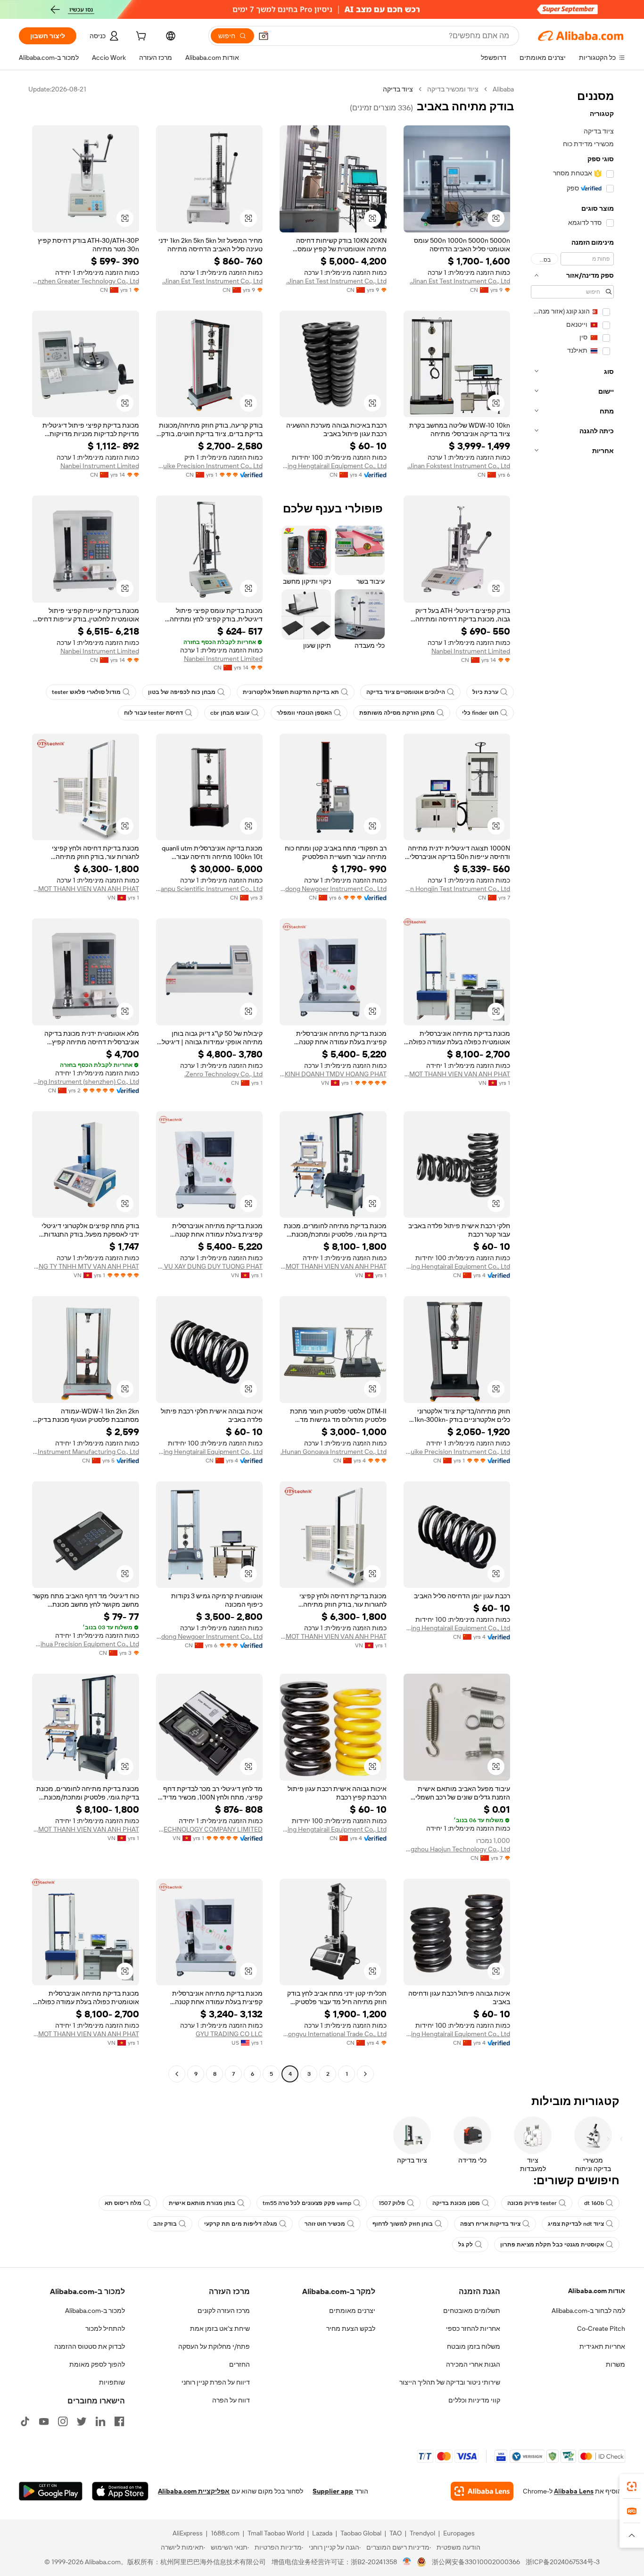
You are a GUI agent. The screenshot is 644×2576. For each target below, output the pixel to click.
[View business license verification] (407, 2562)
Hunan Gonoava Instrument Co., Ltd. (334, 1452)
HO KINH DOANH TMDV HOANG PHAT (333, 1074)
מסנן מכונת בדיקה (456, 2203)
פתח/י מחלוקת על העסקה (214, 2346)
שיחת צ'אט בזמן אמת (220, 2328)
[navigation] (572, 1083)
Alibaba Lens (574, 2491)
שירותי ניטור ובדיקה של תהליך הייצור (450, 2382)
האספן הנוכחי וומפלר (304, 713)
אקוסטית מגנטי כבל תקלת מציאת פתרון (552, 2245)
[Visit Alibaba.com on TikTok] (25, 2421)
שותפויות (112, 2382)
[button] (264, 36)
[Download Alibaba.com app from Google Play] (51, 2491)
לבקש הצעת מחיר (351, 2328)
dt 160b (594, 2203)
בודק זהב (165, 2224)
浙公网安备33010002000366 (476, 2562)
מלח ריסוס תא (123, 2203)
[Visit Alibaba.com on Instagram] (63, 2421)
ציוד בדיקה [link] (398, 89)
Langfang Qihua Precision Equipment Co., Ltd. (86, 1644)
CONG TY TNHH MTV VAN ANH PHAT (86, 1266)
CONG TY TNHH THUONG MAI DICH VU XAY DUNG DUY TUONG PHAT (210, 1266)
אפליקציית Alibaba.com (194, 2491)
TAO (396, 2533)
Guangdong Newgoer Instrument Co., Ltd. (333, 889)
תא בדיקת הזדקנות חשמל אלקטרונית (291, 692)
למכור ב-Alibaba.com (95, 2311)
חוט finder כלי (480, 713)
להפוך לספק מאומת (97, 2364)
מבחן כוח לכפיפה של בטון (182, 692)
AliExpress (188, 2533)
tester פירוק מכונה (532, 2203)
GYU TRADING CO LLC (229, 2034)
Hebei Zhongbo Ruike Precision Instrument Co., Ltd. (210, 466)
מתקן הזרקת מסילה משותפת (397, 713)
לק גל (466, 2245)
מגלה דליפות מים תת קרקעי (241, 2224)
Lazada (322, 2533)
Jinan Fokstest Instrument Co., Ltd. (459, 466)
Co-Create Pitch (601, 2328)
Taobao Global (361, 2533)
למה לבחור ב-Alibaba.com (588, 2311)
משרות (615, 2364)
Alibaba (503, 89)
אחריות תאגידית (602, 2346)
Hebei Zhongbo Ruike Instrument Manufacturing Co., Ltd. (86, 1452)
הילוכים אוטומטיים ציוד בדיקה (406, 692)
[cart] (140, 37)
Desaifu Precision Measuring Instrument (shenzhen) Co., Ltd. (86, 1082)
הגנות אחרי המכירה (473, 2364)
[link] (632, 2486)
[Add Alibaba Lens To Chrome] (482, 2491)
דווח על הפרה (231, 2400)
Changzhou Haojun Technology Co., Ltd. (457, 1849)
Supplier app (333, 2491)
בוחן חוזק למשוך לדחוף (403, 2224)
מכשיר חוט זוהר (325, 2224)
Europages (459, 2533)
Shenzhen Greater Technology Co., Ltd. (86, 281)
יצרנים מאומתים (352, 2311)
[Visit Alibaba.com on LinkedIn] (100, 2421)
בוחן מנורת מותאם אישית (202, 2203)
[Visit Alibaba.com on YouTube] (44, 2421)
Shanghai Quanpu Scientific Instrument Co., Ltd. (210, 889)
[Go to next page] (177, 2074)
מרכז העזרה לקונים (224, 2311)
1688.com (225, 2533)
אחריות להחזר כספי (473, 2328)
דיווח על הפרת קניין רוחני (216, 2382)
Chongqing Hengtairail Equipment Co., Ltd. (333, 466)
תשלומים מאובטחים (472, 2311)
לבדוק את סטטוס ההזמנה (90, 2346)
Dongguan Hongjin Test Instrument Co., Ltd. (457, 889)
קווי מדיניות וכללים (474, 2400)
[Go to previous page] (365, 2074)
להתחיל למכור (105, 2328)
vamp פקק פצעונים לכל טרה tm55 (307, 2203)
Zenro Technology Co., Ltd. (223, 1074)
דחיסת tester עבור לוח (153, 713)
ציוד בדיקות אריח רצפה (490, 2224)
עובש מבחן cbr (230, 713)
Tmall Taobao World (276, 2533)
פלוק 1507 (392, 2203)
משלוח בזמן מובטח (474, 2346)
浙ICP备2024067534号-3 (563, 2562)
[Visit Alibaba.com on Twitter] (82, 2421)
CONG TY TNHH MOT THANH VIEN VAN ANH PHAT (86, 889)
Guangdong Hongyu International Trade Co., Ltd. (333, 2034)
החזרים (239, 2364)
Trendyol (422, 2533)
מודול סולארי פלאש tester (86, 692)
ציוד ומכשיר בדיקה (453, 89)
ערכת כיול (485, 692)
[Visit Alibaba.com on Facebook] (119, 2421)
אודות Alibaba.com (597, 2291)
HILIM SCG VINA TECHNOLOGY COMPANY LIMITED (210, 1829)
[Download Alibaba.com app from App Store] (120, 2491)
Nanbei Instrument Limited (100, 466)
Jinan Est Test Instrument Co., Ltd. (460, 281)
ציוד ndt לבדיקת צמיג (576, 2224)
